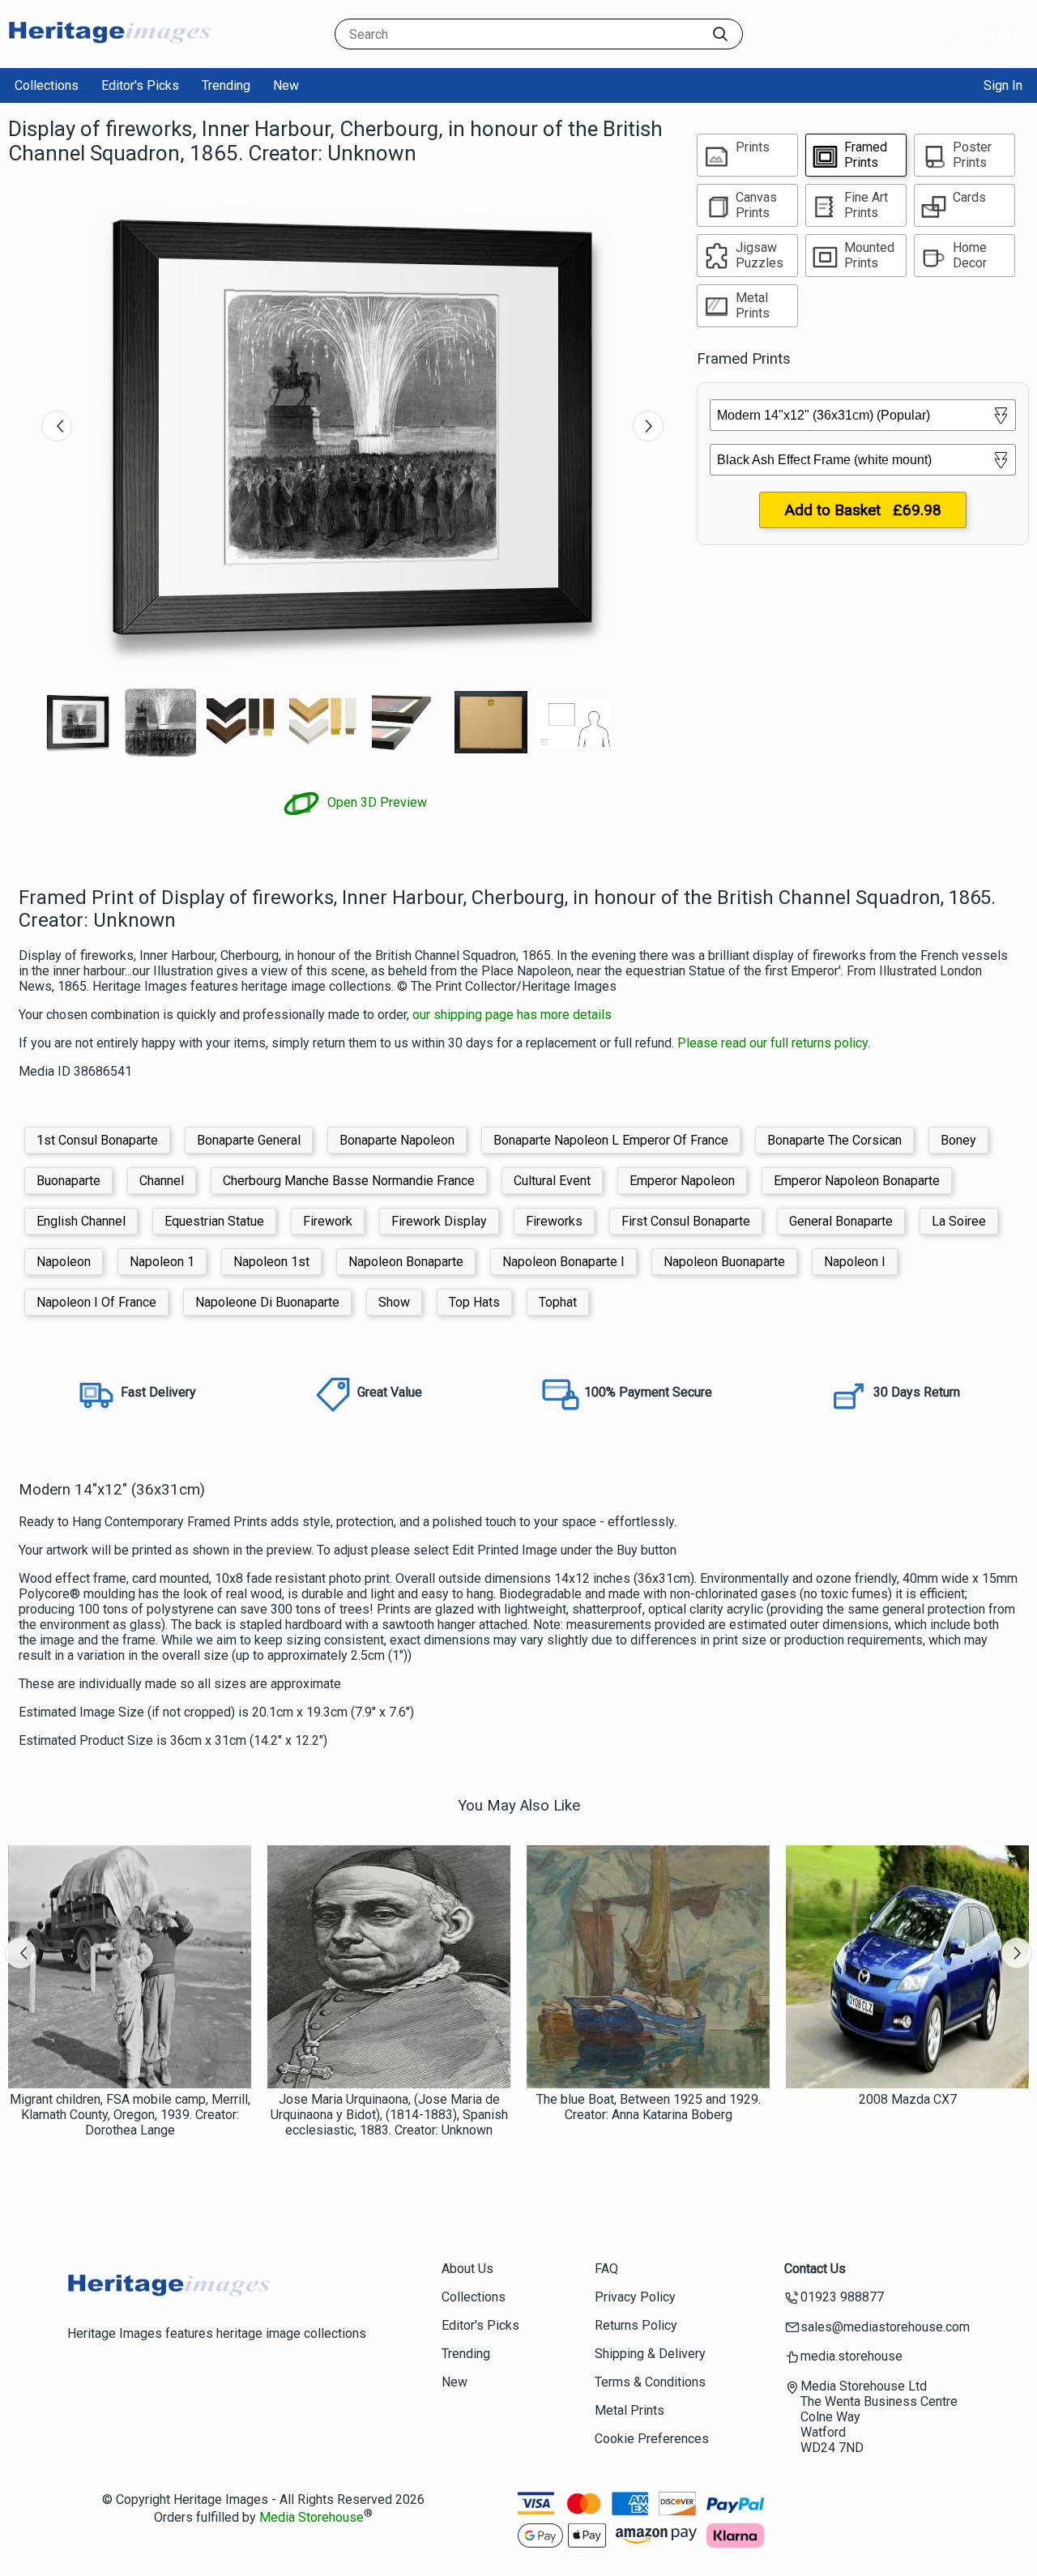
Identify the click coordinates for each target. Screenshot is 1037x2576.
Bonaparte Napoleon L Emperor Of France (611, 1140)
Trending (226, 85)
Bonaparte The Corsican (834, 1140)
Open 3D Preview (376, 802)
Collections (47, 85)
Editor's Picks (140, 85)
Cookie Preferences (652, 2439)
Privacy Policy (635, 2297)
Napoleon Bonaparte (406, 1262)
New (286, 85)
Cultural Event (552, 1181)
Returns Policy (636, 2325)
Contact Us (815, 2269)
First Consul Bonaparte (686, 1221)
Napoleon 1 (162, 1262)
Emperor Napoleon (682, 1181)
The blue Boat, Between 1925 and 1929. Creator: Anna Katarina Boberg (649, 2107)
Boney (958, 1140)
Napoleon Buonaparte (724, 1262)
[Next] (648, 426)
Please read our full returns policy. (774, 1043)
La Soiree (959, 1221)
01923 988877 (842, 2297)
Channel (162, 1181)
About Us (467, 2269)
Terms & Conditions (650, 2382)
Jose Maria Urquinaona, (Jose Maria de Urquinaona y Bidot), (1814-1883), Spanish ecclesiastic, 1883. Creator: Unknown (389, 2115)
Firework (328, 1221)
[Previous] (57, 426)
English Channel (81, 1221)
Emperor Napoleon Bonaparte (857, 1181)
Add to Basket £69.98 (863, 510)
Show (394, 1302)
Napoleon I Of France (96, 1302)
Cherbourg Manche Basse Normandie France (349, 1181)
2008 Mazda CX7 (908, 2099)
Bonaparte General (249, 1140)
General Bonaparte (841, 1221)
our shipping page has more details (512, 1015)
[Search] (720, 34)
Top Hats (474, 1302)
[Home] (109, 52)
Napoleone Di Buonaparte (267, 1302)
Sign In (1003, 85)
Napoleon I (855, 1262)
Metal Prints (629, 2410)
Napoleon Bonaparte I (563, 1262)
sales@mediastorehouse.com (885, 2327)
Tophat (558, 1302)
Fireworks (554, 1221)
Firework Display (439, 1221)
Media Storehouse (312, 2517)
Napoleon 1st (271, 1262)
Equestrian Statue (214, 1221)
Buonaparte (68, 1181)
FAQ (606, 2269)
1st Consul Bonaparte (97, 1140)
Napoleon (64, 1262)
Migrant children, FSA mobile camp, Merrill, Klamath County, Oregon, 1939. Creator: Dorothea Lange (130, 2115)
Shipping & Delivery (650, 2354)
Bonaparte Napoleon (397, 1140)
